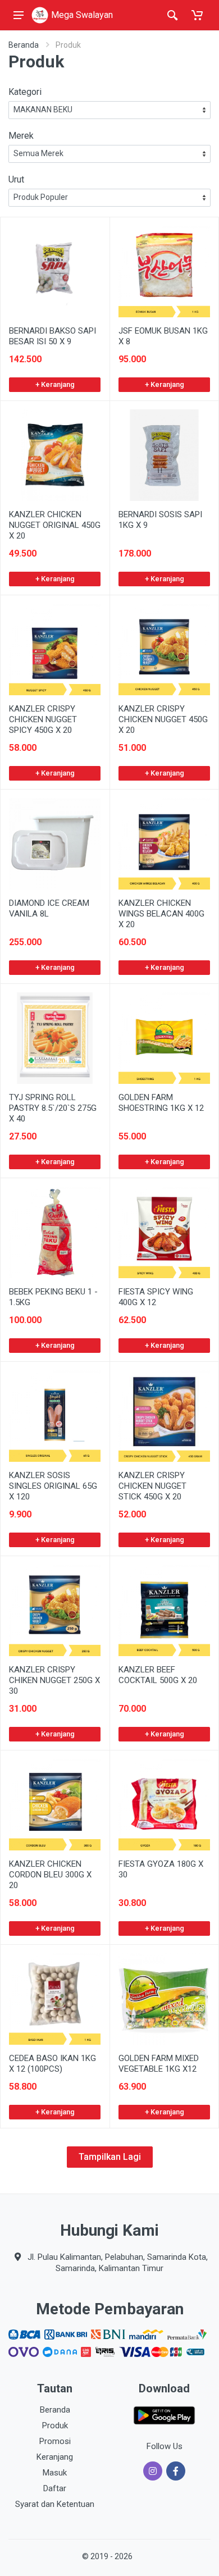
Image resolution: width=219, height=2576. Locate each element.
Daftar (55, 2488)
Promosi (55, 2441)
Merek (21, 136)
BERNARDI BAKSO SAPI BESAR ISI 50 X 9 (53, 336)
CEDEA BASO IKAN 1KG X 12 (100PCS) (53, 2064)
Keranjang (55, 2457)
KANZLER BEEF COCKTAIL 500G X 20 (158, 1675)
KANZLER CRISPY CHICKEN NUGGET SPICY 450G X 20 (43, 719)
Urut (16, 179)
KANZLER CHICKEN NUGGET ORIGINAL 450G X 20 (55, 525)
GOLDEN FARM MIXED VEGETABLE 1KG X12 (159, 2064)
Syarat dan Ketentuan (55, 2504)
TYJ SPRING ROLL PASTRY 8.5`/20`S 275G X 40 (53, 1108)
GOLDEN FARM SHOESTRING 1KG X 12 (161, 1103)
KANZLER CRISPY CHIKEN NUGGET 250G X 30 (54, 1680)
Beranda (24, 45)
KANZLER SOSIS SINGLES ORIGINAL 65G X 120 (53, 1486)
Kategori (25, 92)
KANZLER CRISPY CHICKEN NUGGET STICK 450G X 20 (152, 1486)
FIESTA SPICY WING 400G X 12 (156, 1297)
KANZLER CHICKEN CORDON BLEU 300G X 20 (50, 1875)
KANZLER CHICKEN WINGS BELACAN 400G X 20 (161, 914)
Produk (55, 2425)
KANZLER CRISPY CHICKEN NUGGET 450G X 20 (163, 719)
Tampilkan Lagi (110, 2157)
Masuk (55, 2473)
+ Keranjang (55, 384)
